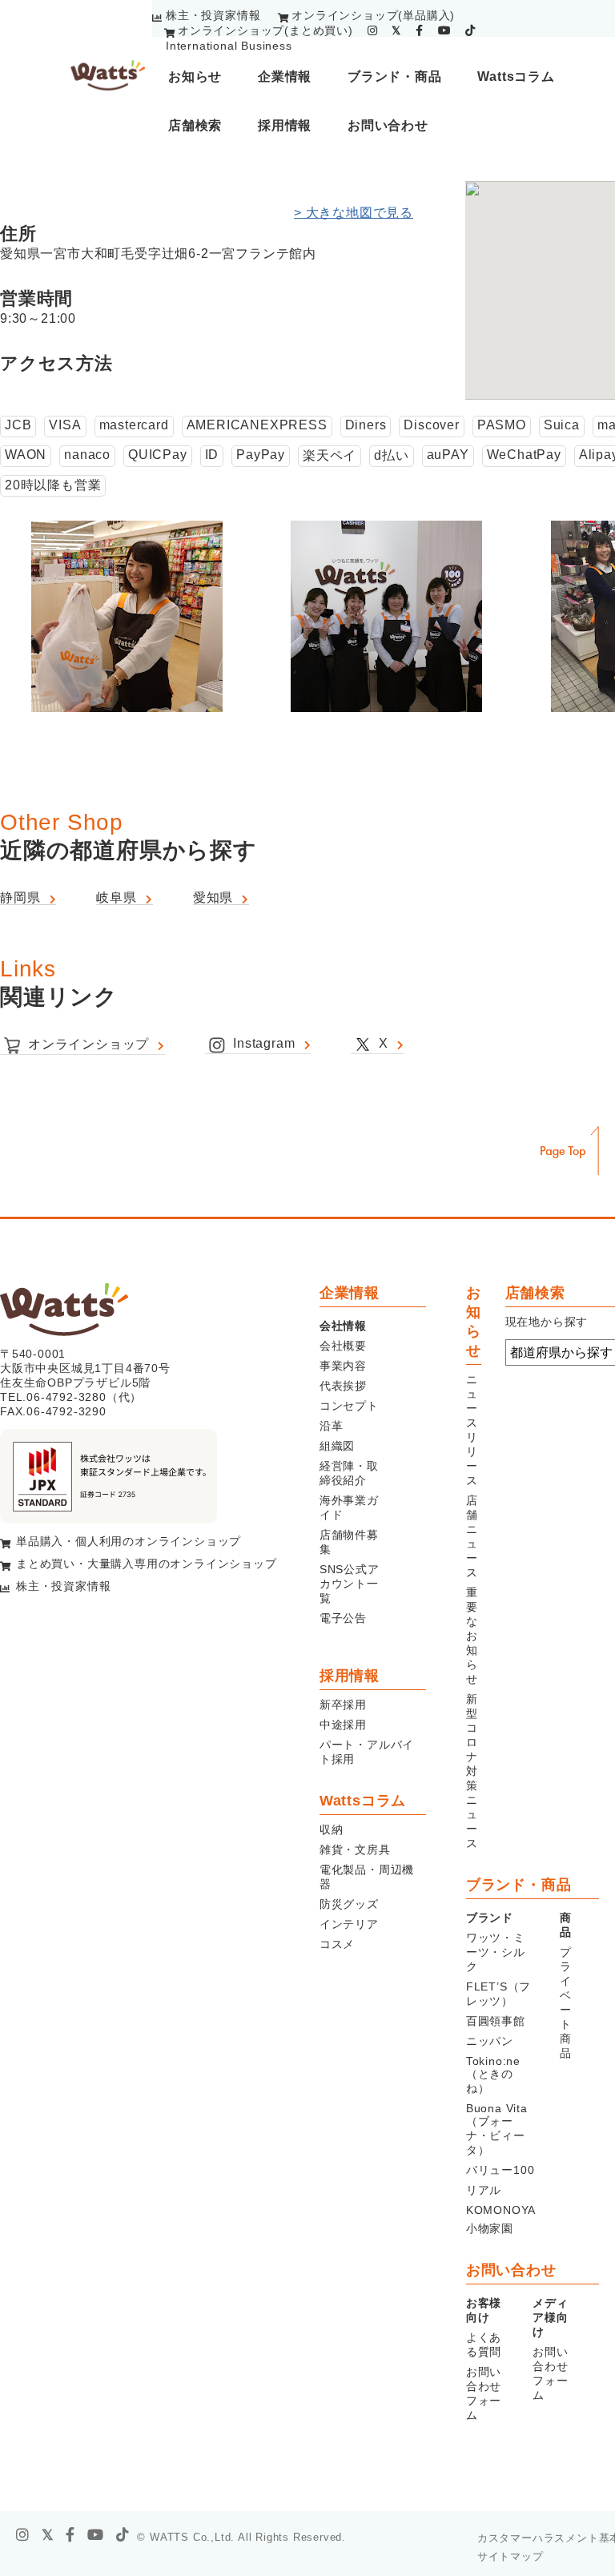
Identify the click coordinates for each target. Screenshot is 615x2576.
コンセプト (349, 1406)
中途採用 (343, 1725)
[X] (48, 2535)
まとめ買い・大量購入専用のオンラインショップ (147, 1564)
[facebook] (420, 30)
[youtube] (445, 30)
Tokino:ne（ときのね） (493, 2075)
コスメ (337, 1944)
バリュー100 (500, 2170)
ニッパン (490, 2041)
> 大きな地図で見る (354, 213)
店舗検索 (195, 125)
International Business (229, 46)
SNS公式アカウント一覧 (350, 1584)
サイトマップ (510, 2556)
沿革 (332, 1426)
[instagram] (373, 30)
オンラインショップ (88, 1044)
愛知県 (213, 898)
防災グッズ (349, 1904)
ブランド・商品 (395, 76)
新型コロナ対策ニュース (472, 1771)
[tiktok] (470, 30)
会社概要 (343, 1346)
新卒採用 (343, 1705)
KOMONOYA (501, 2210)
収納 (332, 1829)
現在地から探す (547, 1322)
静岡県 (20, 898)
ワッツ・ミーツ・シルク (496, 1952)
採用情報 (285, 125)
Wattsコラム (516, 76)
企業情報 (285, 76)
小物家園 (490, 2228)
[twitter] (396, 30)
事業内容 (343, 1366)
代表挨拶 (343, 1386)
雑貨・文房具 (355, 1849)
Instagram (264, 1043)
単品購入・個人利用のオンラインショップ (129, 1541)
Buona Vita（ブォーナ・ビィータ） (497, 2129)
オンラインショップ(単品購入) (373, 15)
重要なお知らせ (472, 1636)
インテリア (349, 1924)
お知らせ (195, 76)
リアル (484, 2190)
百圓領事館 (496, 2021)
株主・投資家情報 (213, 15)
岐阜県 (116, 898)
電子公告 (343, 1618)
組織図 (337, 1446)
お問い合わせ (388, 125)
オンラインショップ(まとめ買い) (265, 30)
